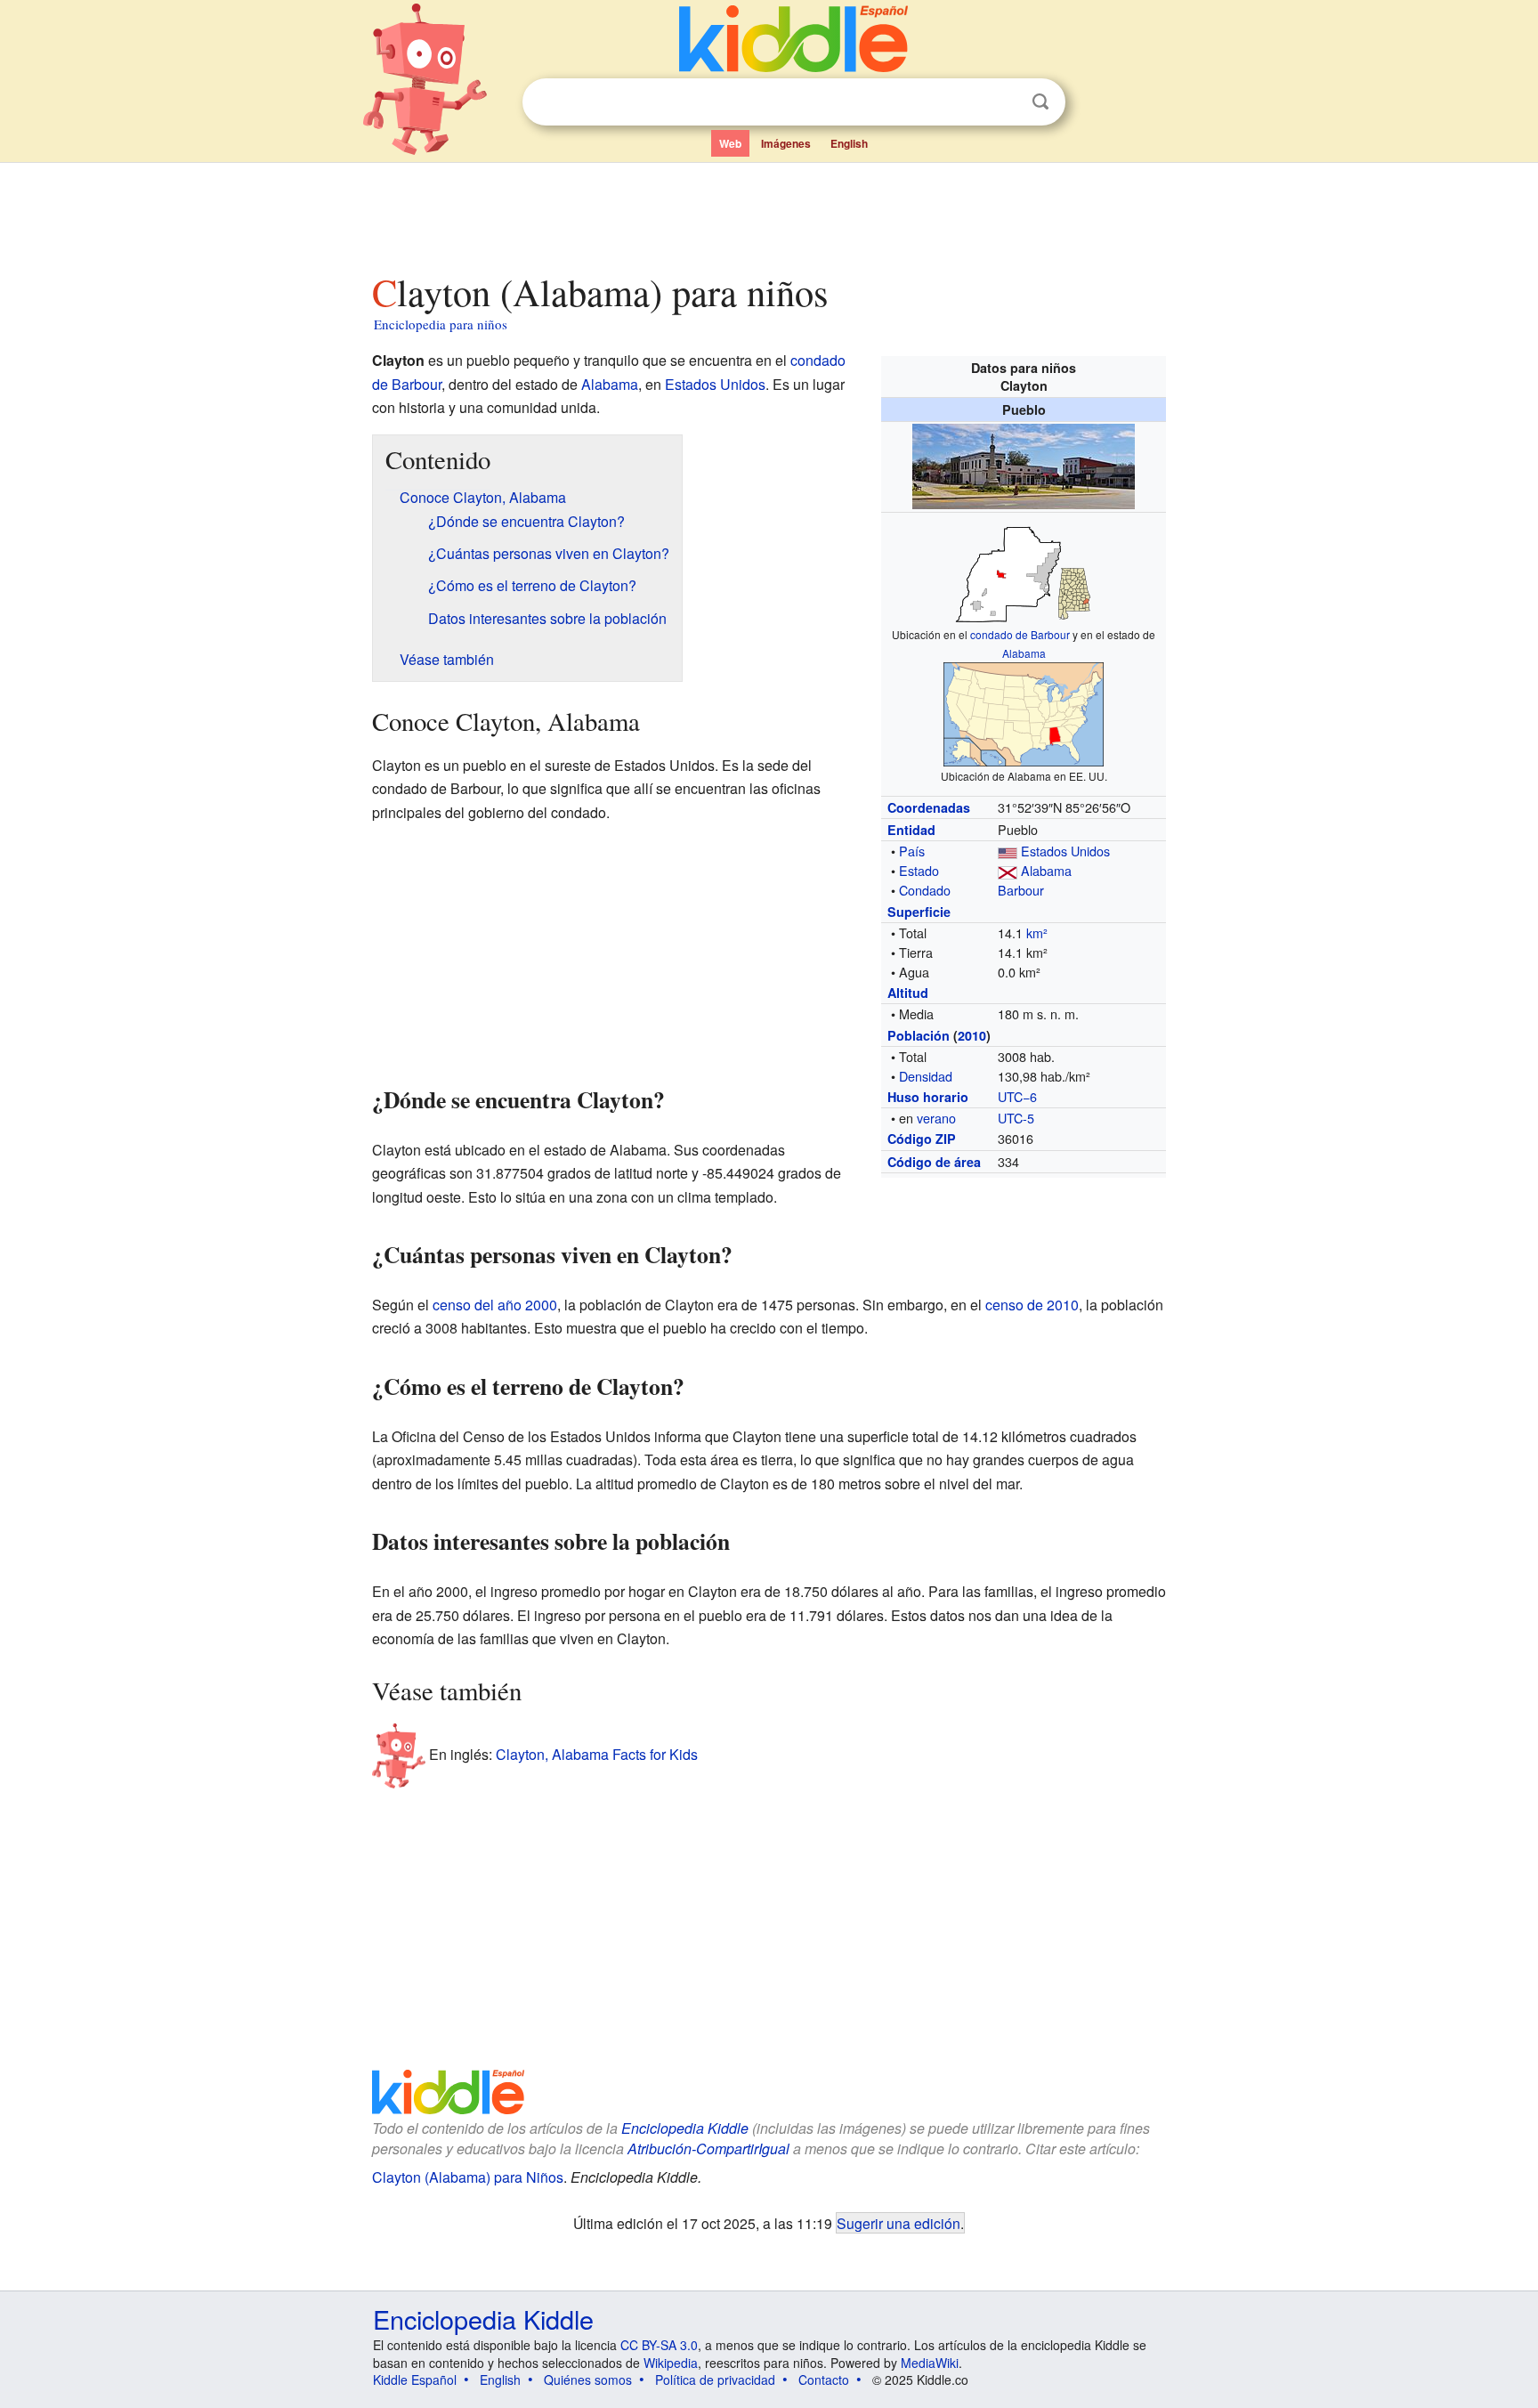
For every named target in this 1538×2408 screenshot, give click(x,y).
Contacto (824, 2380)
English (849, 143)
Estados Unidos (1065, 851)
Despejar (1004, 102)
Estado (919, 870)
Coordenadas (929, 807)
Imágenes (786, 143)
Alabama (1024, 653)
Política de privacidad (715, 2380)
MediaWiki (930, 2363)
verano (936, 1118)
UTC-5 (1016, 1118)
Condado (925, 890)
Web (730, 143)
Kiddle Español (415, 2380)
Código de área (934, 1162)
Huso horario (928, 1097)
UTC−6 (1017, 1096)
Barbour (1021, 890)
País (912, 851)
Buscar (1040, 102)
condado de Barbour (1020, 634)
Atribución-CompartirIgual (708, 2149)
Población (919, 1035)
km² (1037, 932)
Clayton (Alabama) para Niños (468, 2177)
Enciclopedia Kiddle (685, 2128)
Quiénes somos (588, 2380)
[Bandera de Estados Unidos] (1008, 851)
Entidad (911, 830)
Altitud (908, 993)
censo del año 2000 (495, 1305)
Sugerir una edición (899, 2223)
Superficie (919, 912)
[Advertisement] (768, 213)
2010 (972, 1035)
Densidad (926, 1076)
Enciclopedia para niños (441, 324)
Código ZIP (922, 1139)
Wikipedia (671, 2363)
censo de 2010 (1032, 1305)
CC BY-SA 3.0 (659, 2345)
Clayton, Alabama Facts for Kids (597, 1754)
